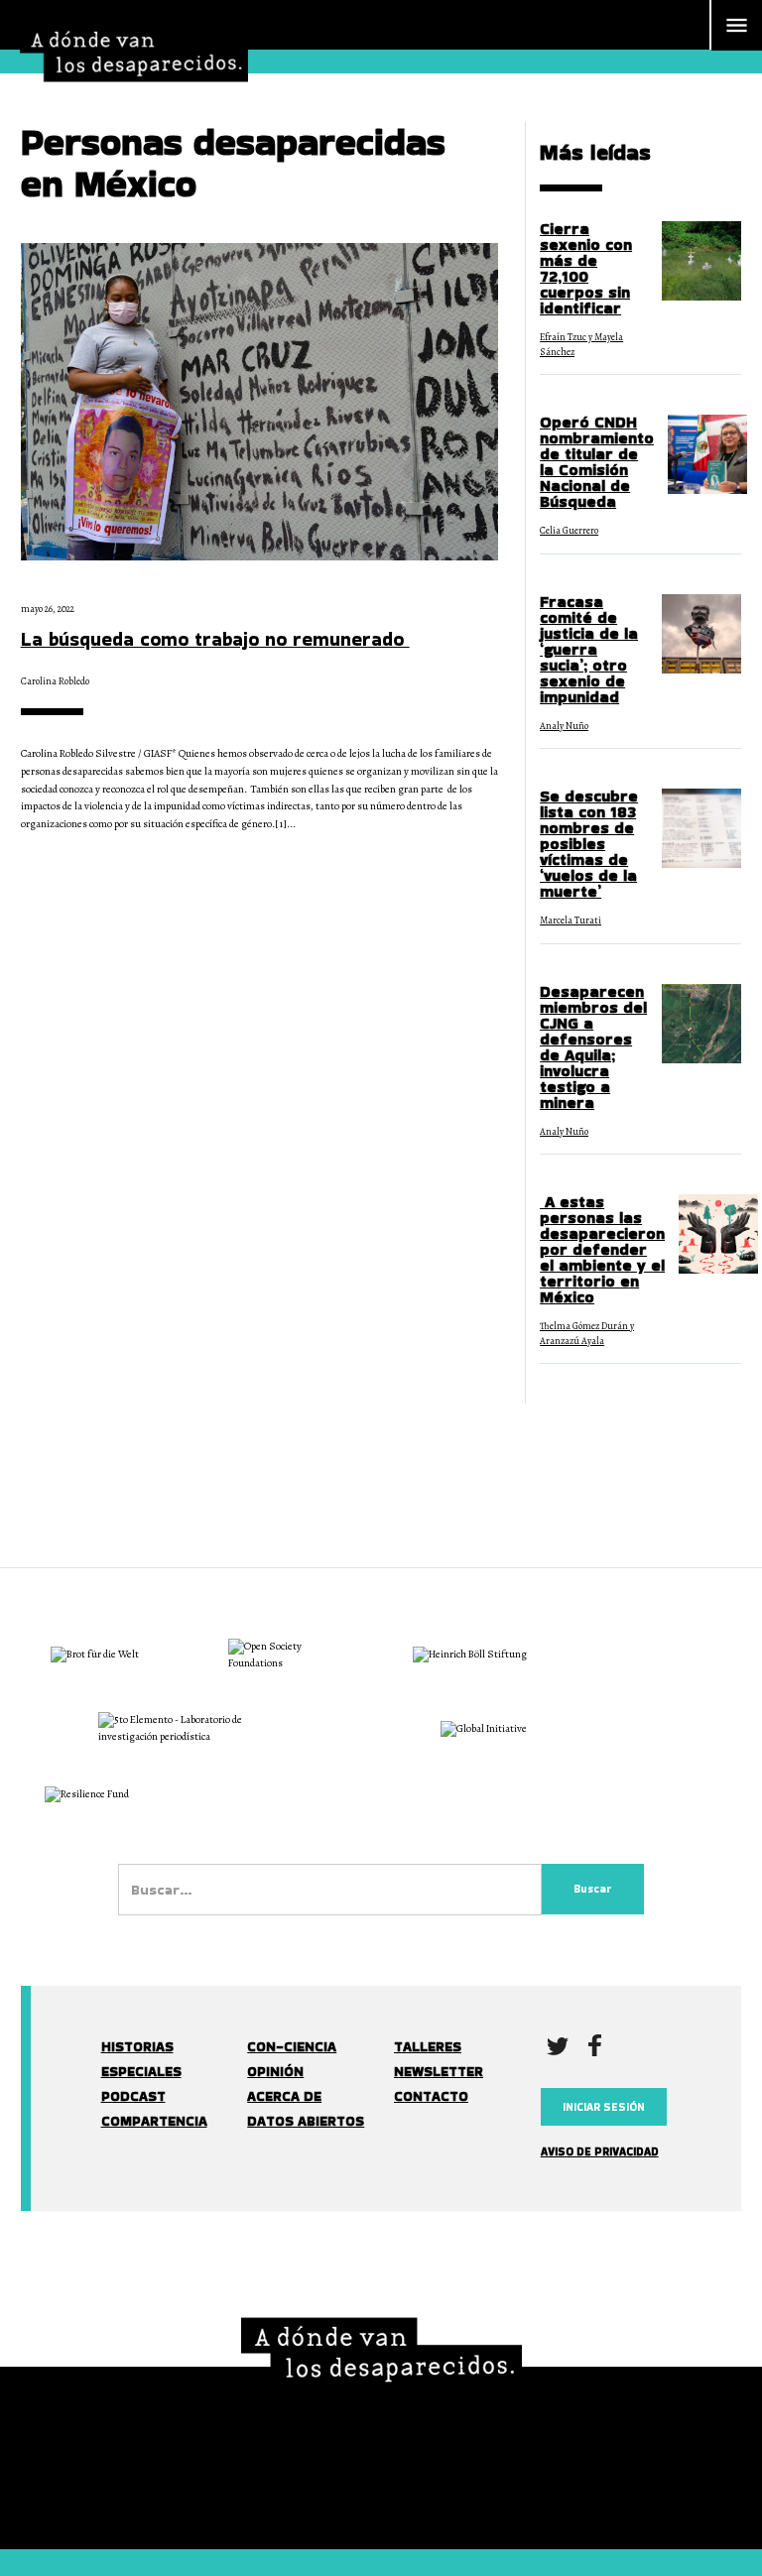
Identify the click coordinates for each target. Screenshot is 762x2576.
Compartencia (154, 2121)
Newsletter (439, 2072)
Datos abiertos (306, 2121)
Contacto (431, 2096)
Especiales (141, 2072)
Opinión (275, 2072)
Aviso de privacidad (600, 2151)
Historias (137, 2047)
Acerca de (284, 2096)
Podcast (133, 2096)
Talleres (428, 2047)
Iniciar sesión (604, 2107)
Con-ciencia (292, 2047)
